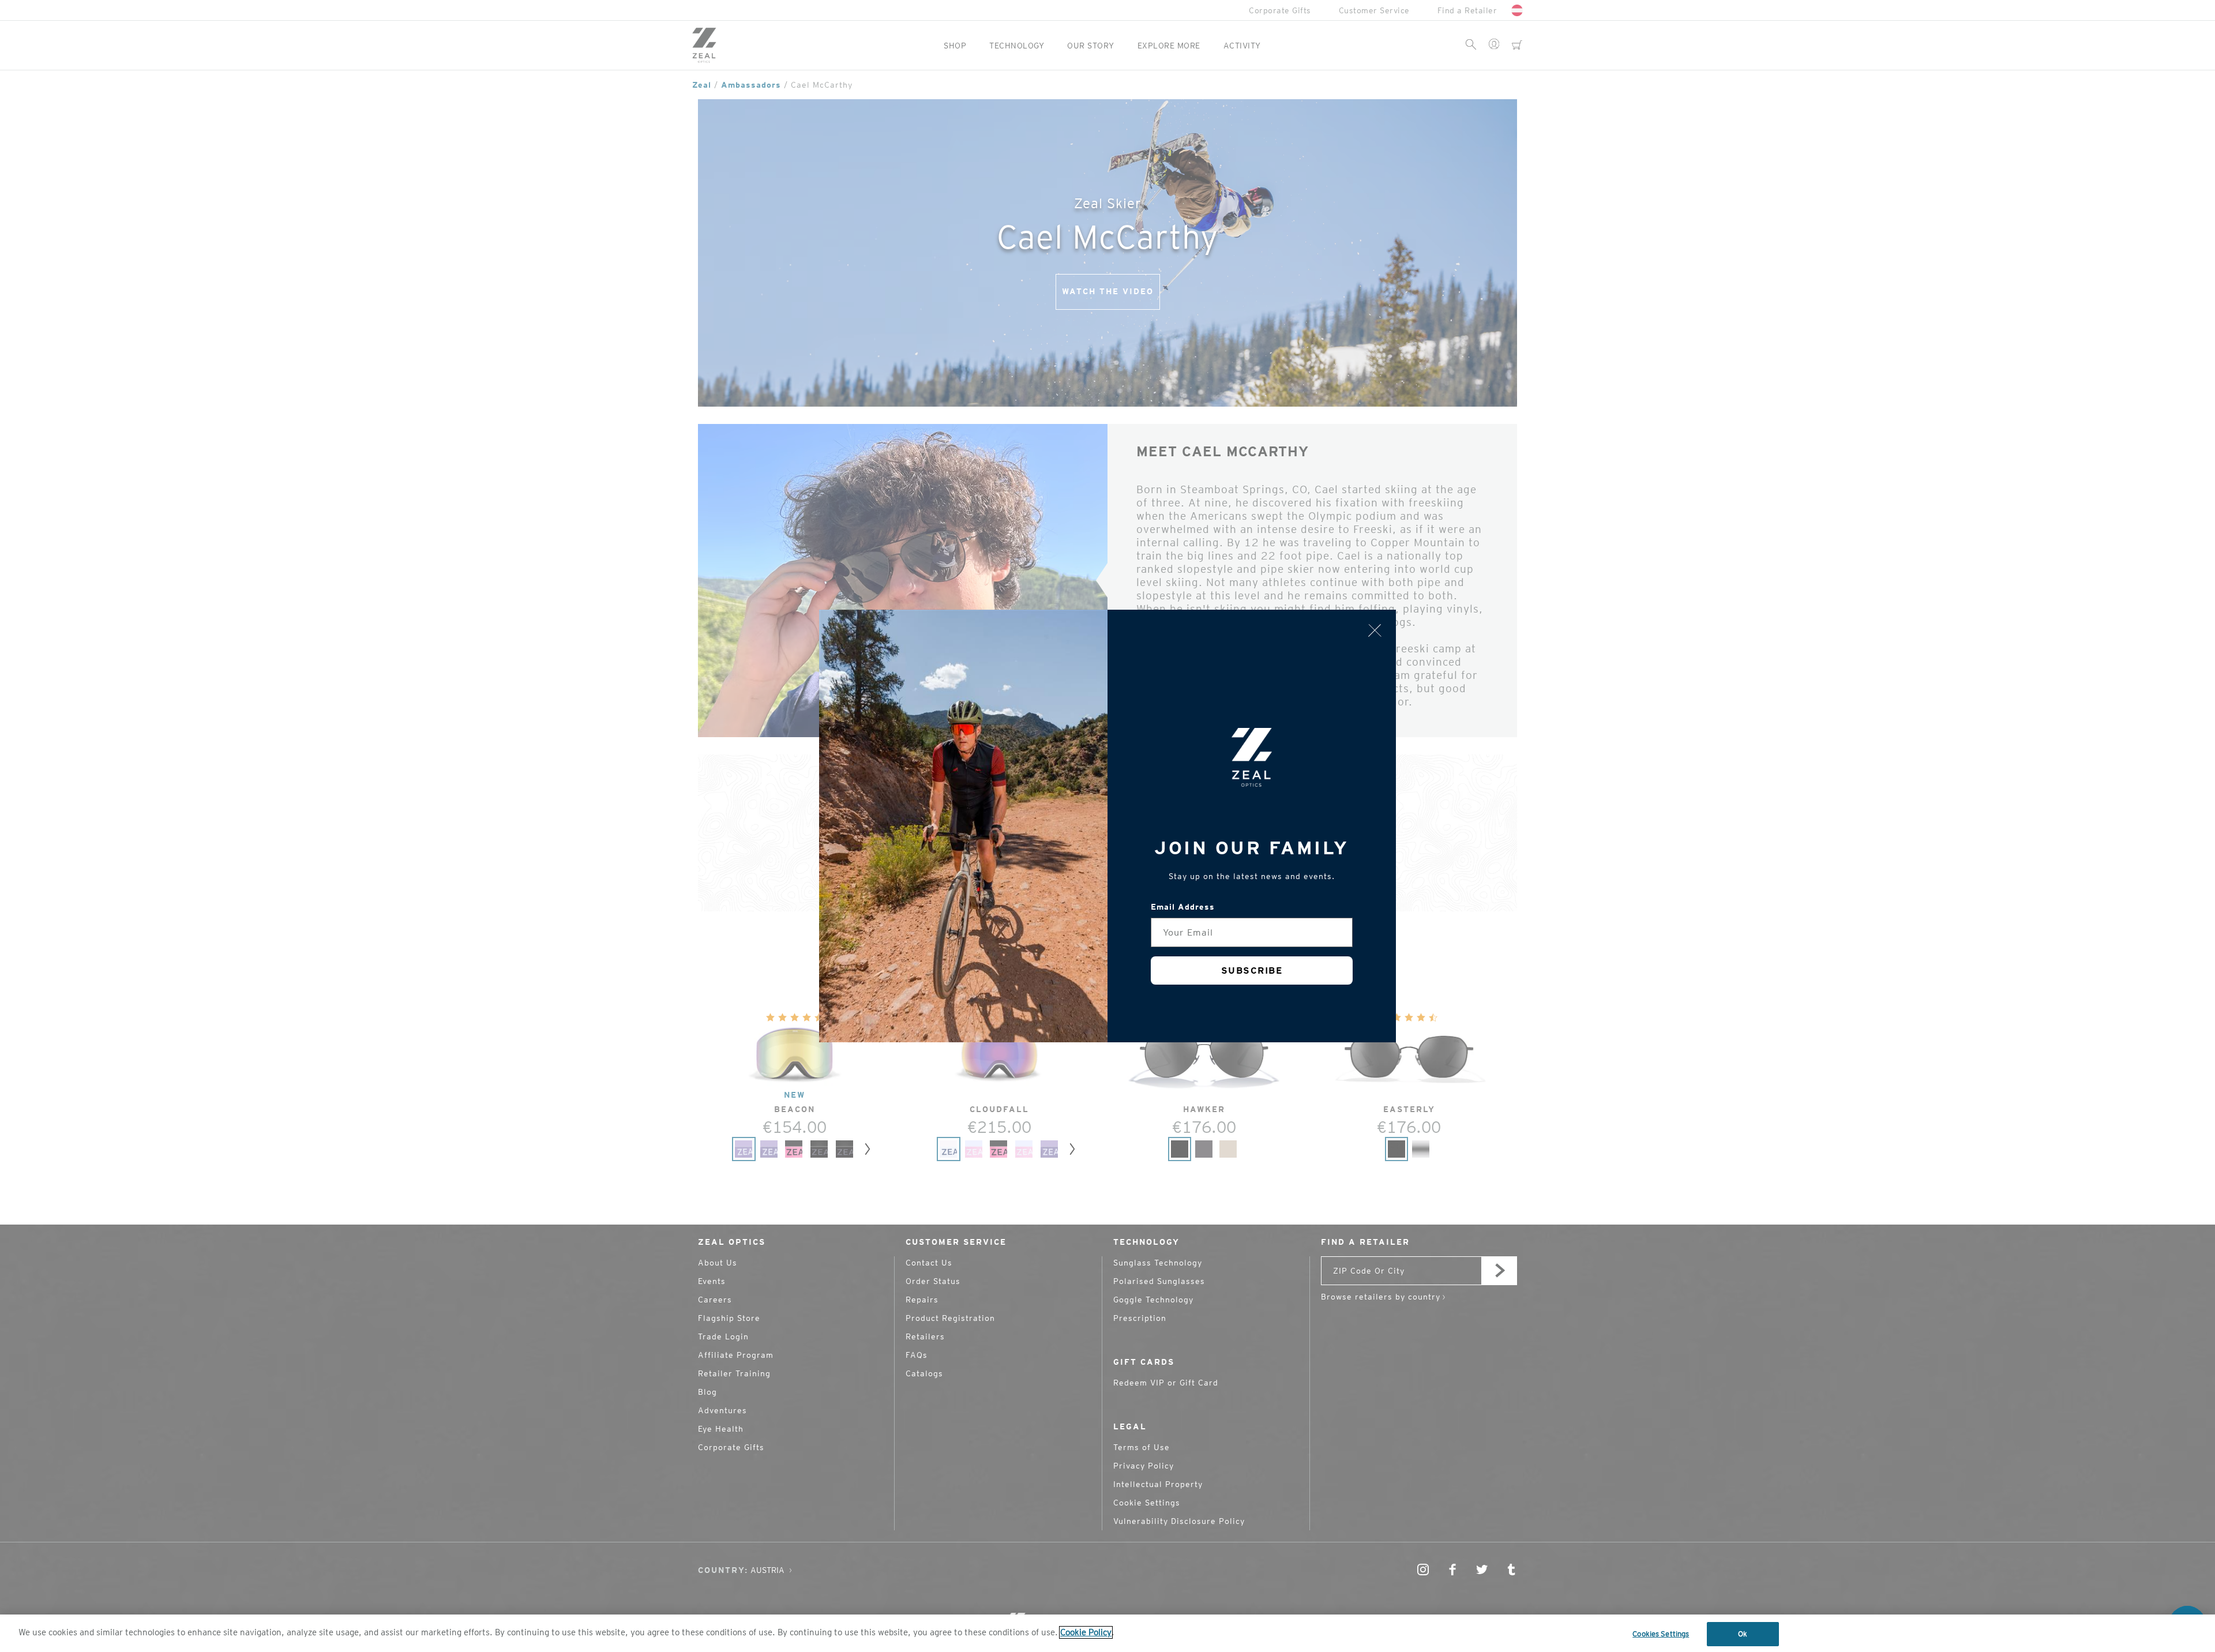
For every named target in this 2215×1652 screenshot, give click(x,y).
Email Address (1183, 907)
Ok (1743, 1634)
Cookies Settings (1661, 1634)
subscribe (1252, 970)
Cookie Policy (1086, 1632)
